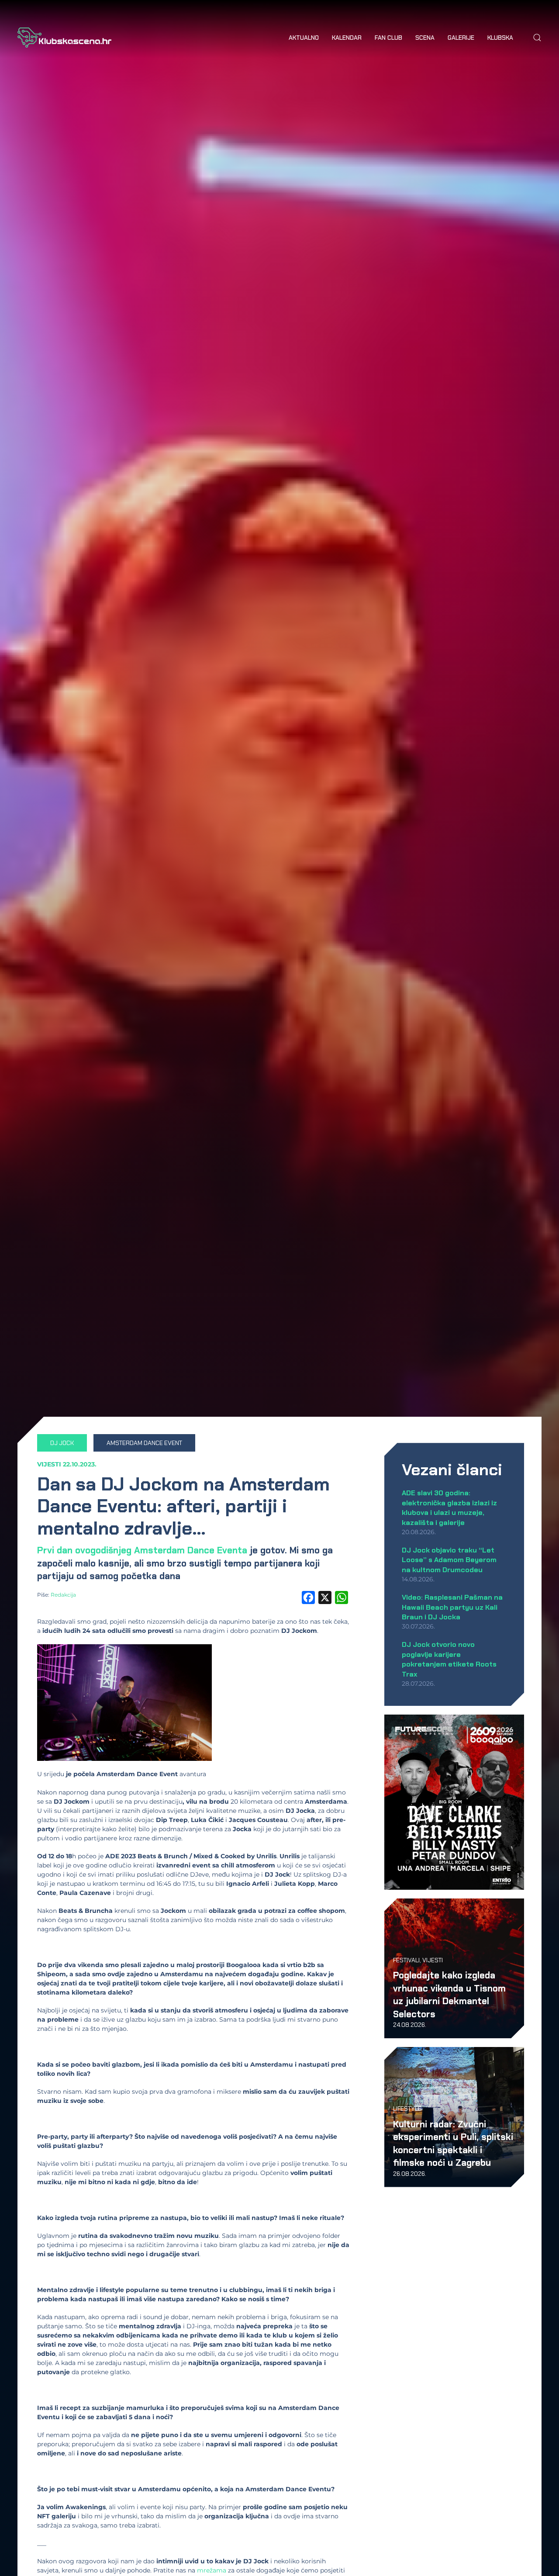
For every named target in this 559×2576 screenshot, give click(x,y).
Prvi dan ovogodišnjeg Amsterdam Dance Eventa (142, 1550)
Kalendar (347, 38)
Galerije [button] (461, 38)
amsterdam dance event (144, 1443)
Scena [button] (425, 38)
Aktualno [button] (304, 38)
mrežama (212, 2570)
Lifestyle (407, 2109)
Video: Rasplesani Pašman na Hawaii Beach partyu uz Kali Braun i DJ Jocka (452, 1607)
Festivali (406, 1960)
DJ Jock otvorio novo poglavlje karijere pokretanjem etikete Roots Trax (449, 1659)
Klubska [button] (500, 38)
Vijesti (49, 1464)
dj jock (62, 1443)
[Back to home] (64, 38)
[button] (537, 38)
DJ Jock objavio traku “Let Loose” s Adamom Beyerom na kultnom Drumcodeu (449, 1560)
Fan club (388, 38)
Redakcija (63, 1595)
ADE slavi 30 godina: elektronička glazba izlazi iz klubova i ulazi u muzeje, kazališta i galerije (449, 1508)
